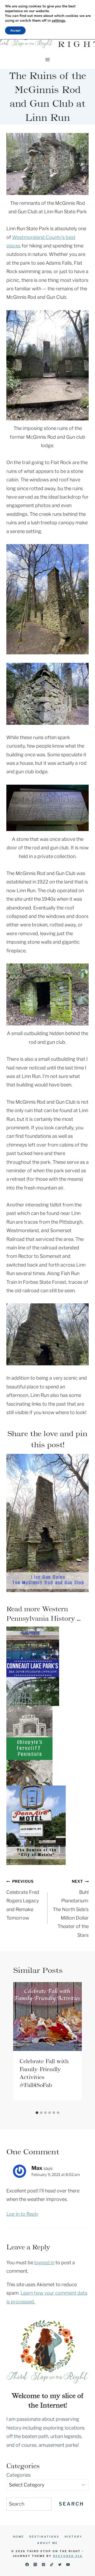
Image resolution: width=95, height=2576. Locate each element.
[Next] (77, 2045)
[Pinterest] (43, 2564)
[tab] (37, 2113)
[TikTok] (52, 2564)
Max (37, 2168)
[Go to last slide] (18, 2045)
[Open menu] (48, 59)
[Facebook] (27, 2564)
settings (58, 21)
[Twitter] (60, 2564)
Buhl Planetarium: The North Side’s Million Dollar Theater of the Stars (71, 1908)
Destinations (44, 2537)
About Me (47, 2543)
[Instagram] (35, 2564)
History (73, 2537)
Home (18, 2537)
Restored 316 (68, 2556)
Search (71, 2504)
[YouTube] (68, 2564)
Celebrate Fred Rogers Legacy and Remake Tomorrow (23, 1900)
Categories (18, 2475)
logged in (44, 2262)
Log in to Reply (22, 2214)
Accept (15, 30)
